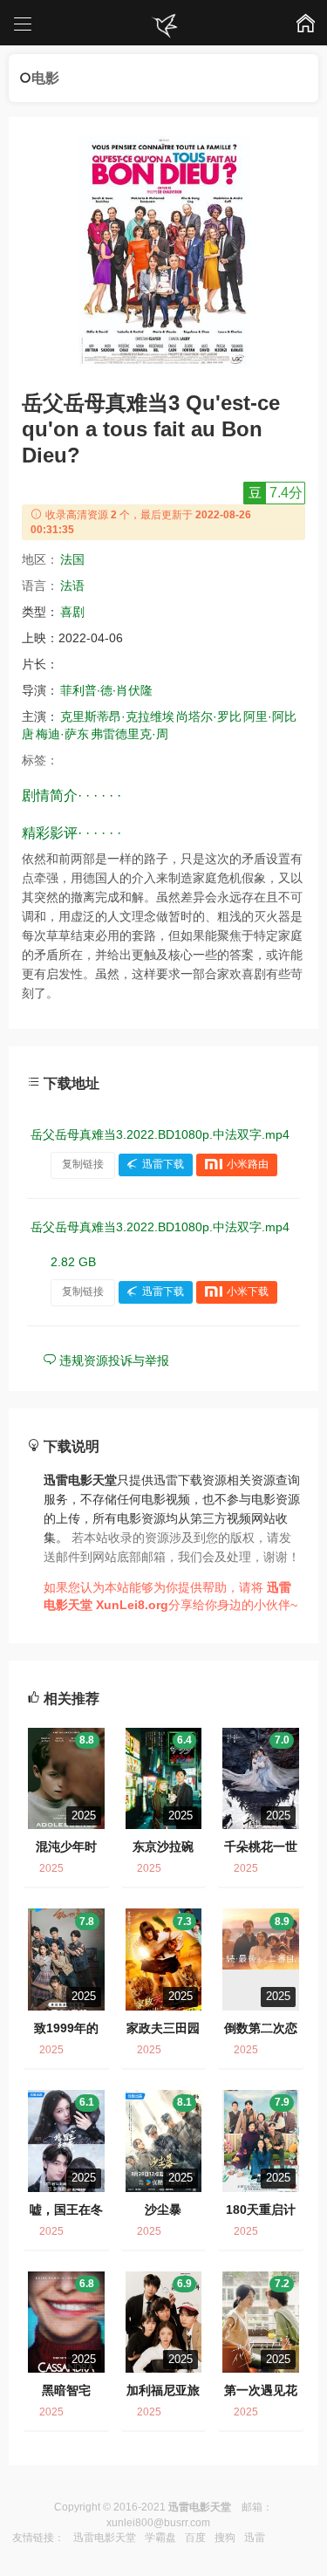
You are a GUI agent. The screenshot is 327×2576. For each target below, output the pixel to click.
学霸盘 (160, 2538)
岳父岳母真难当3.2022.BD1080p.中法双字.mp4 (160, 1134)
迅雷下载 (163, 1164)
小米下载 (248, 1291)
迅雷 (255, 2538)
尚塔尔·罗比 (209, 716)
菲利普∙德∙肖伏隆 (106, 690)
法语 (72, 586)
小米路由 (248, 1164)
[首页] (164, 26)
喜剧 (72, 612)
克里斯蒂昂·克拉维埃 (117, 716)
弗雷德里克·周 (129, 734)
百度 (195, 2538)
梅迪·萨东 (62, 734)
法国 (72, 559)
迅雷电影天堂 (105, 2538)
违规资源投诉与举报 (112, 1360)
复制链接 (83, 1164)
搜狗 (225, 2538)
